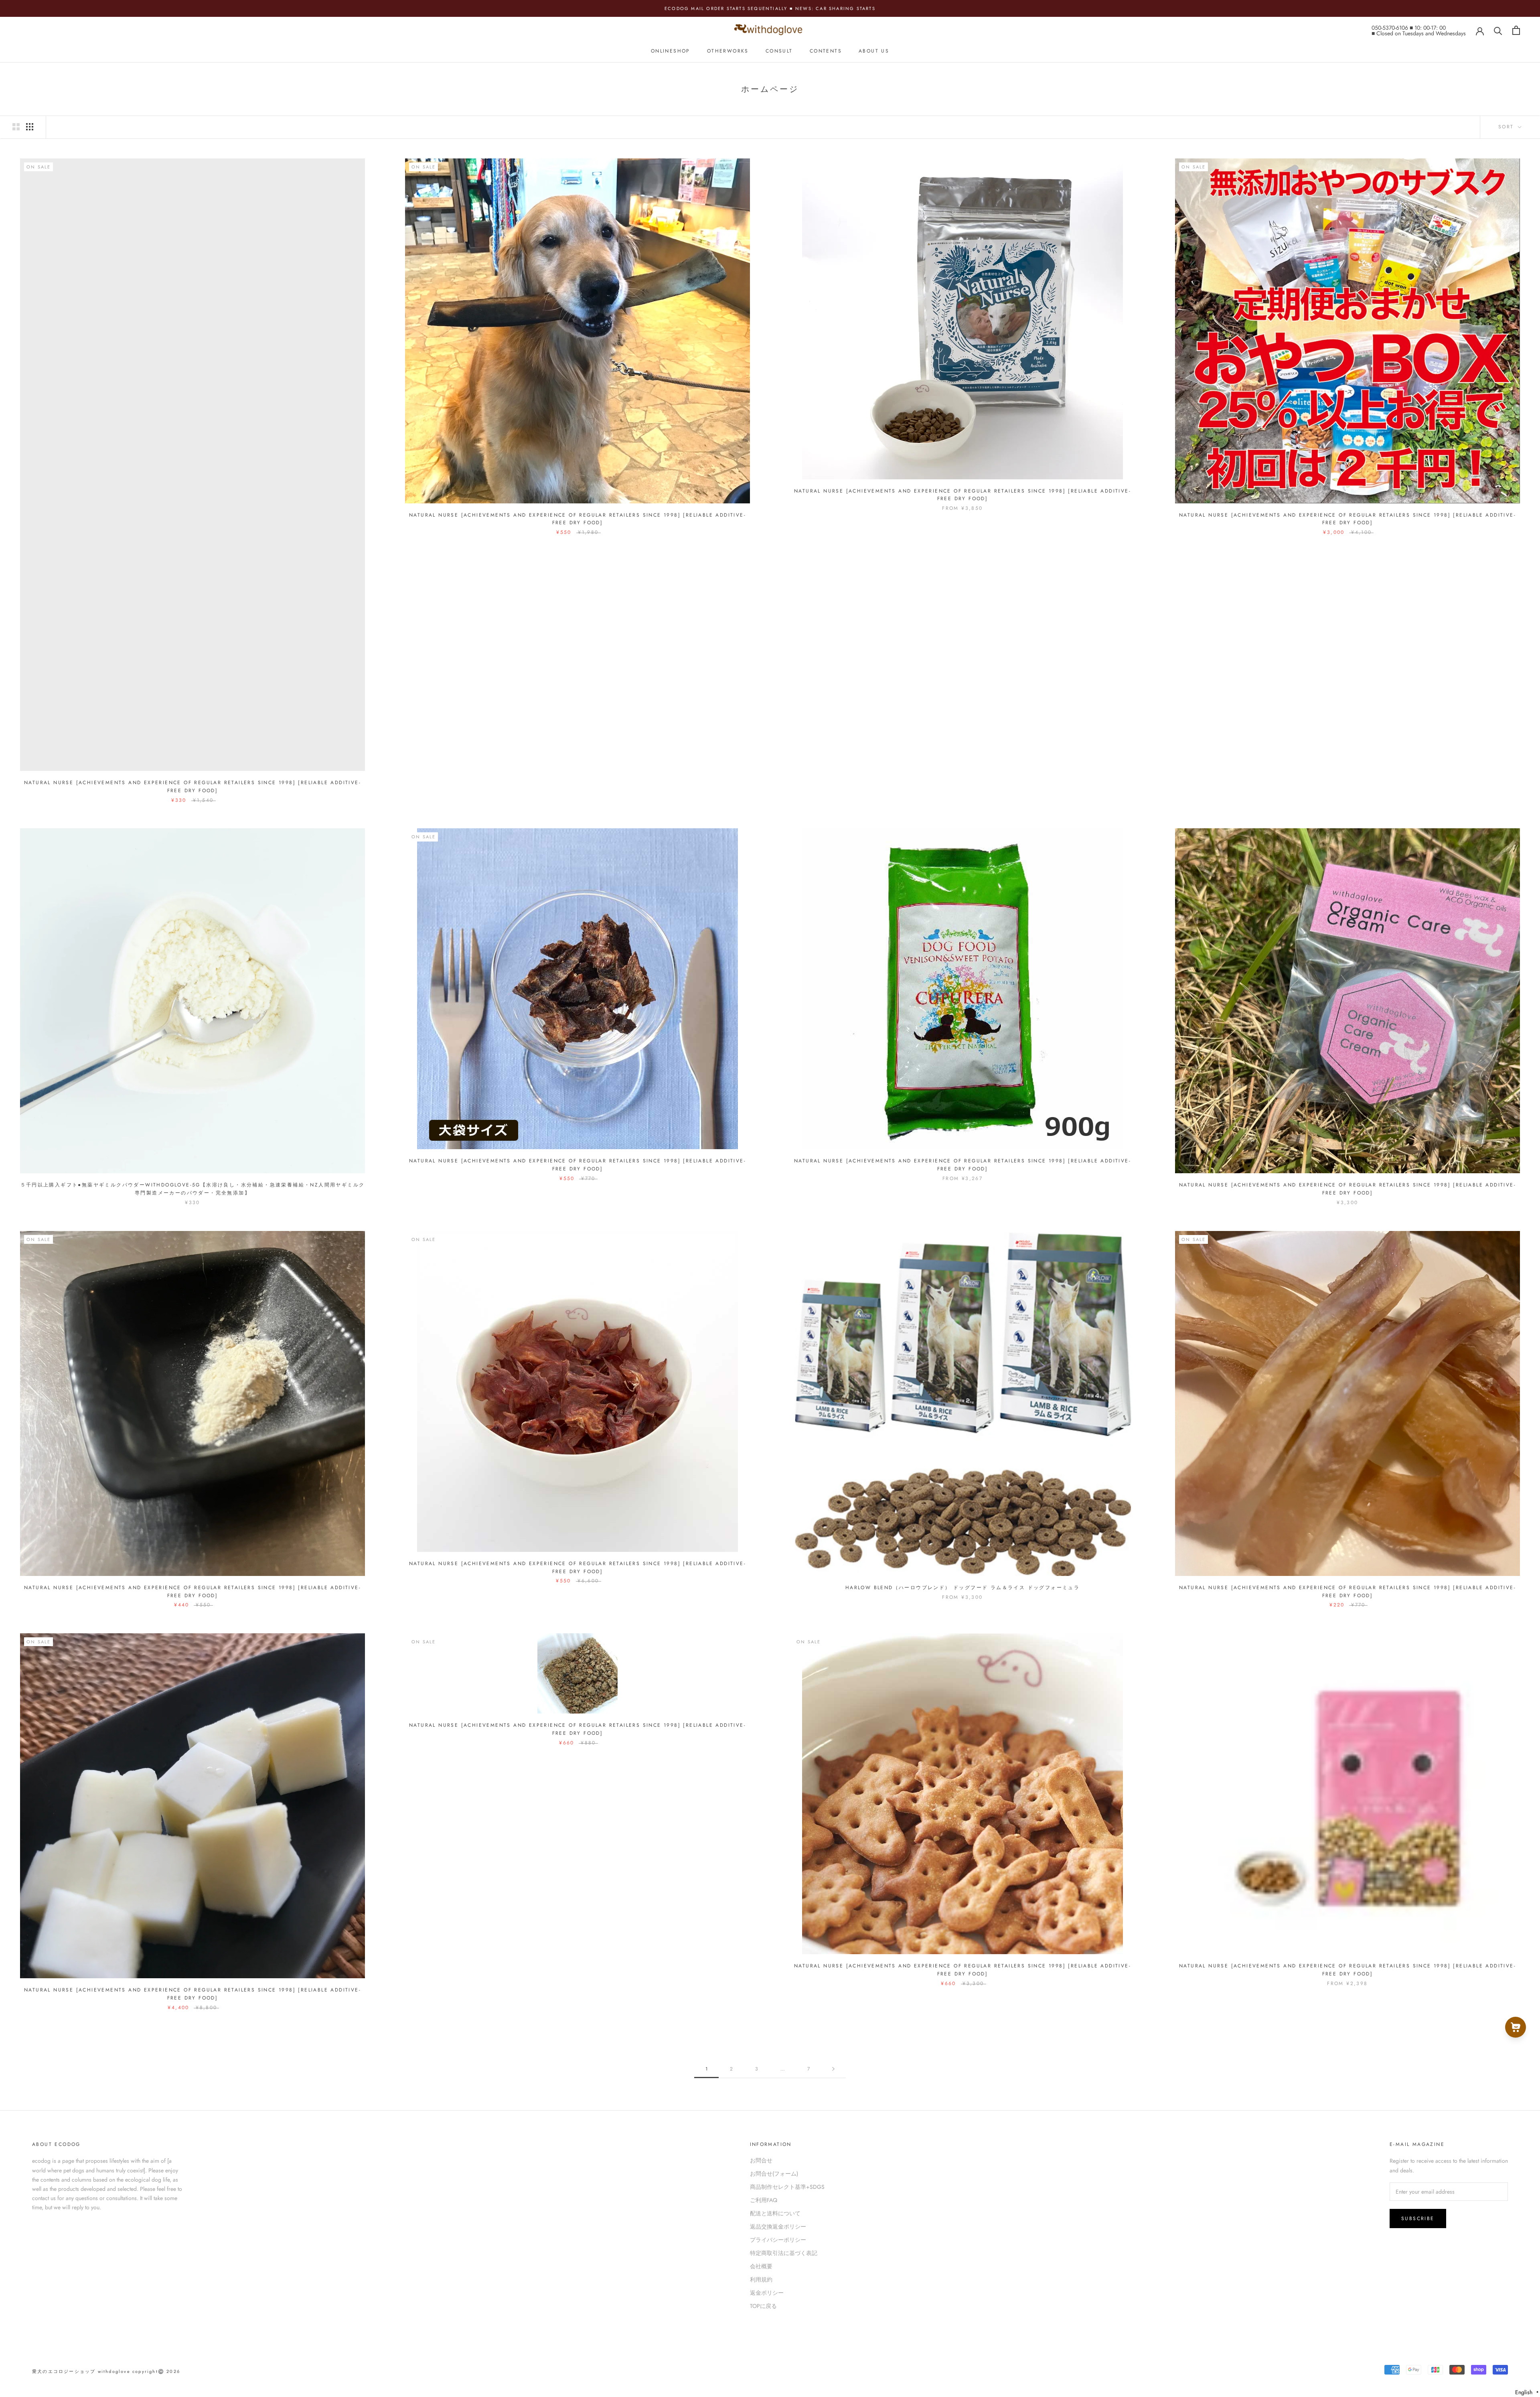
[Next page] (833, 2069)
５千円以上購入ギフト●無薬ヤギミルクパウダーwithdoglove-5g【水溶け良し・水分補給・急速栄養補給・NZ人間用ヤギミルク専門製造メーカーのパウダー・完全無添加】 (193, 1189)
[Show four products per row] (30, 127)
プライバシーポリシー (778, 2240)
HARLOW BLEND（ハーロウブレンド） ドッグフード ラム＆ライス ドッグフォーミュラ (962, 1588)
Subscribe (1418, 2219)
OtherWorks (728, 51)
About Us (874, 51)
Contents (826, 51)
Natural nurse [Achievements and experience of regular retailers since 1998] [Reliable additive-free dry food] (192, 787)
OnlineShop (671, 51)
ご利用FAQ (764, 2200)
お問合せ (761, 2160)
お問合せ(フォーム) (774, 2174)
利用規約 (761, 2279)
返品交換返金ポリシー (778, 2227)
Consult (779, 51)
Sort (1507, 127)
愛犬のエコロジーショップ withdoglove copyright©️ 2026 (106, 2371)
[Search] (1498, 30)
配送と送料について (775, 2213)
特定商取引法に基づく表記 (784, 2253)
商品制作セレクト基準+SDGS (787, 2187)
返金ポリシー (767, 2293)
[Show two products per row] (16, 127)
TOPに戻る (763, 2306)
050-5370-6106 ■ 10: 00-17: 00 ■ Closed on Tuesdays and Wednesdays (1419, 30)
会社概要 (761, 2266)
